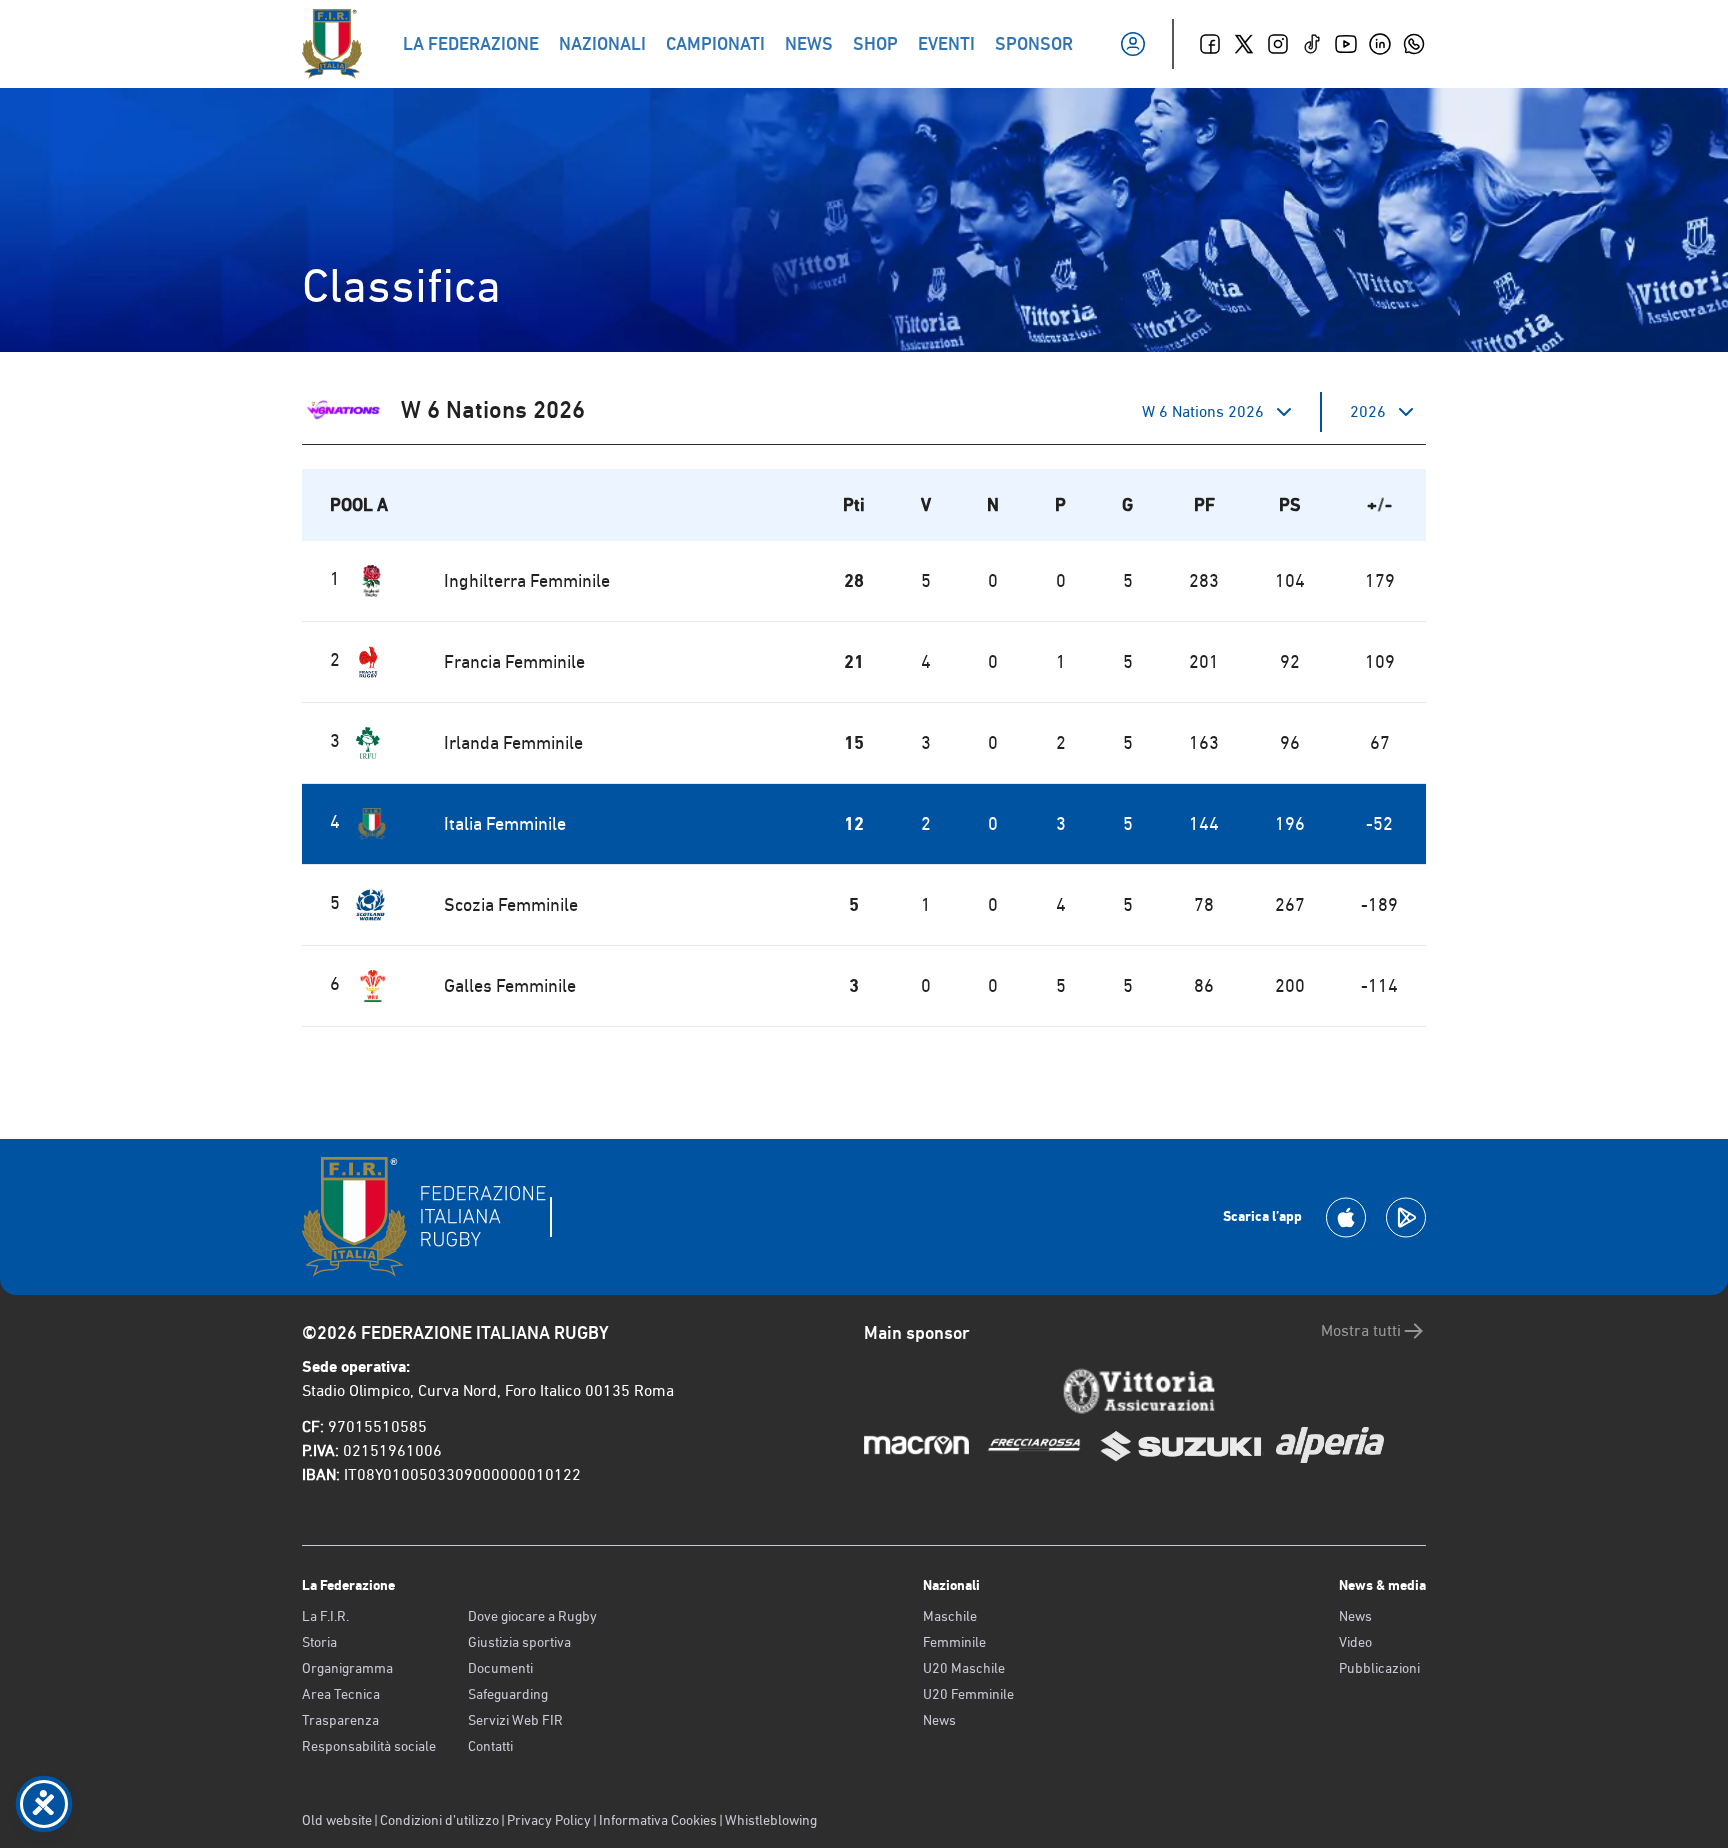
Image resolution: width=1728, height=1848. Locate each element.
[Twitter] (1244, 44)
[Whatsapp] (1414, 44)
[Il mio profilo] (1133, 44)
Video (1355, 1642)
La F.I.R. (325, 1616)
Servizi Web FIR (515, 1720)
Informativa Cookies (658, 1820)
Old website (337, 1820)
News (939, 1720)
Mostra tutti (1361, 1330)
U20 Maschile (964, 1668)
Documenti (500, 1668)
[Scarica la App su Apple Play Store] (1346, 1217)
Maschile (950, 1616)
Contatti (490, 1746)
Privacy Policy (549, 1820)
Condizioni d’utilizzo (439, 1820)
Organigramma (347, 1668)
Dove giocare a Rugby (532, 1616)
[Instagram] (1278, 44)
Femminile (954, 1642)
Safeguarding (508, 1694)
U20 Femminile (968, 1694)
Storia (319, 1642)
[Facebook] (1210, 44)
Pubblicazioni (1379, 1668)
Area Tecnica (341, 1694)
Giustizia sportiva (519, 1642)
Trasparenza (340, 1720)
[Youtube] (1346, 44)
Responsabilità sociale (369, 1746)
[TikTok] (1312, 44)
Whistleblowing (771, 1820)
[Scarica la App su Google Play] (1406, 1217)
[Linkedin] (1380, 44)
